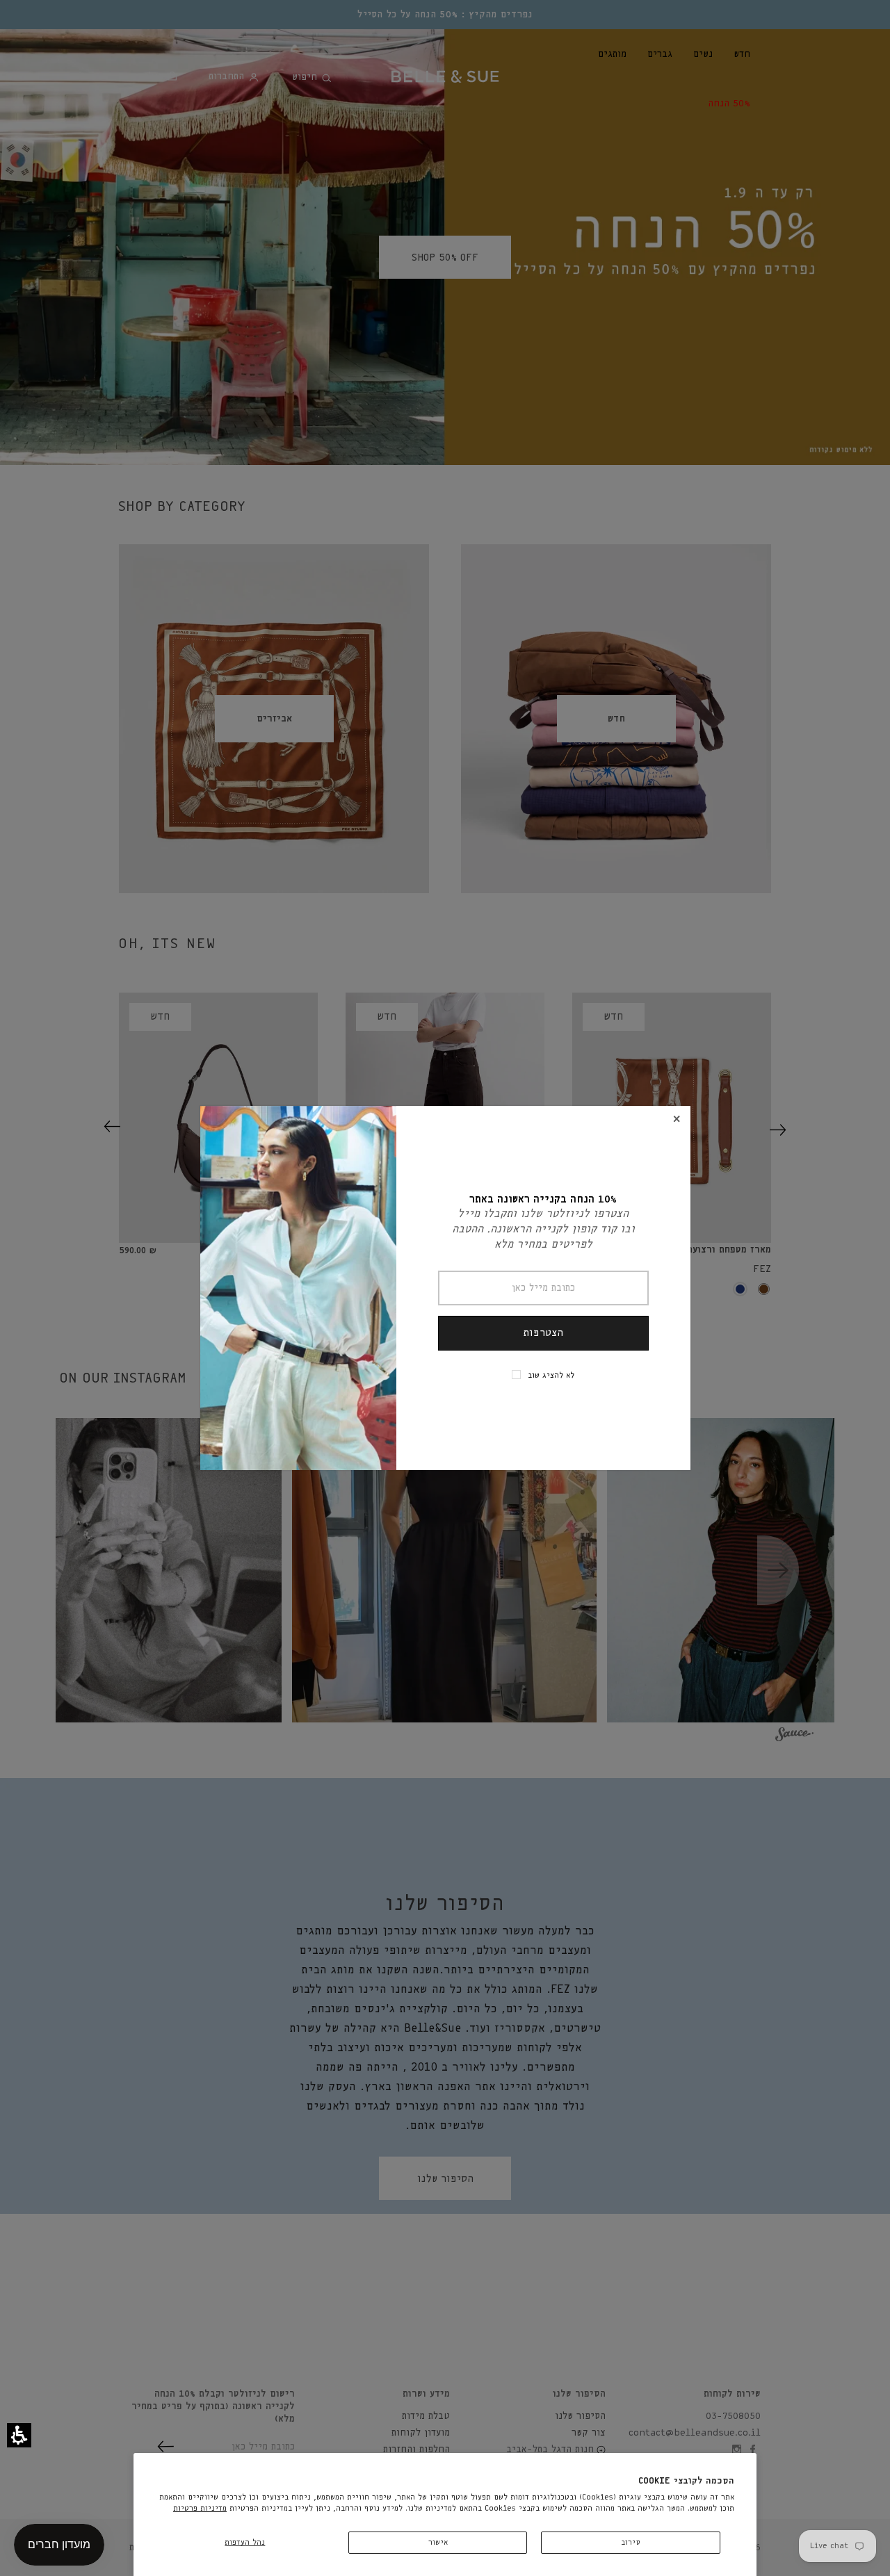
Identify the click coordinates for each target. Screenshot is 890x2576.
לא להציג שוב (551, 1375)
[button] (19, 2435)
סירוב (631, 2542)
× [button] (677, 1119)
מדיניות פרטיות (200, 2508)
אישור (438, 2542)
